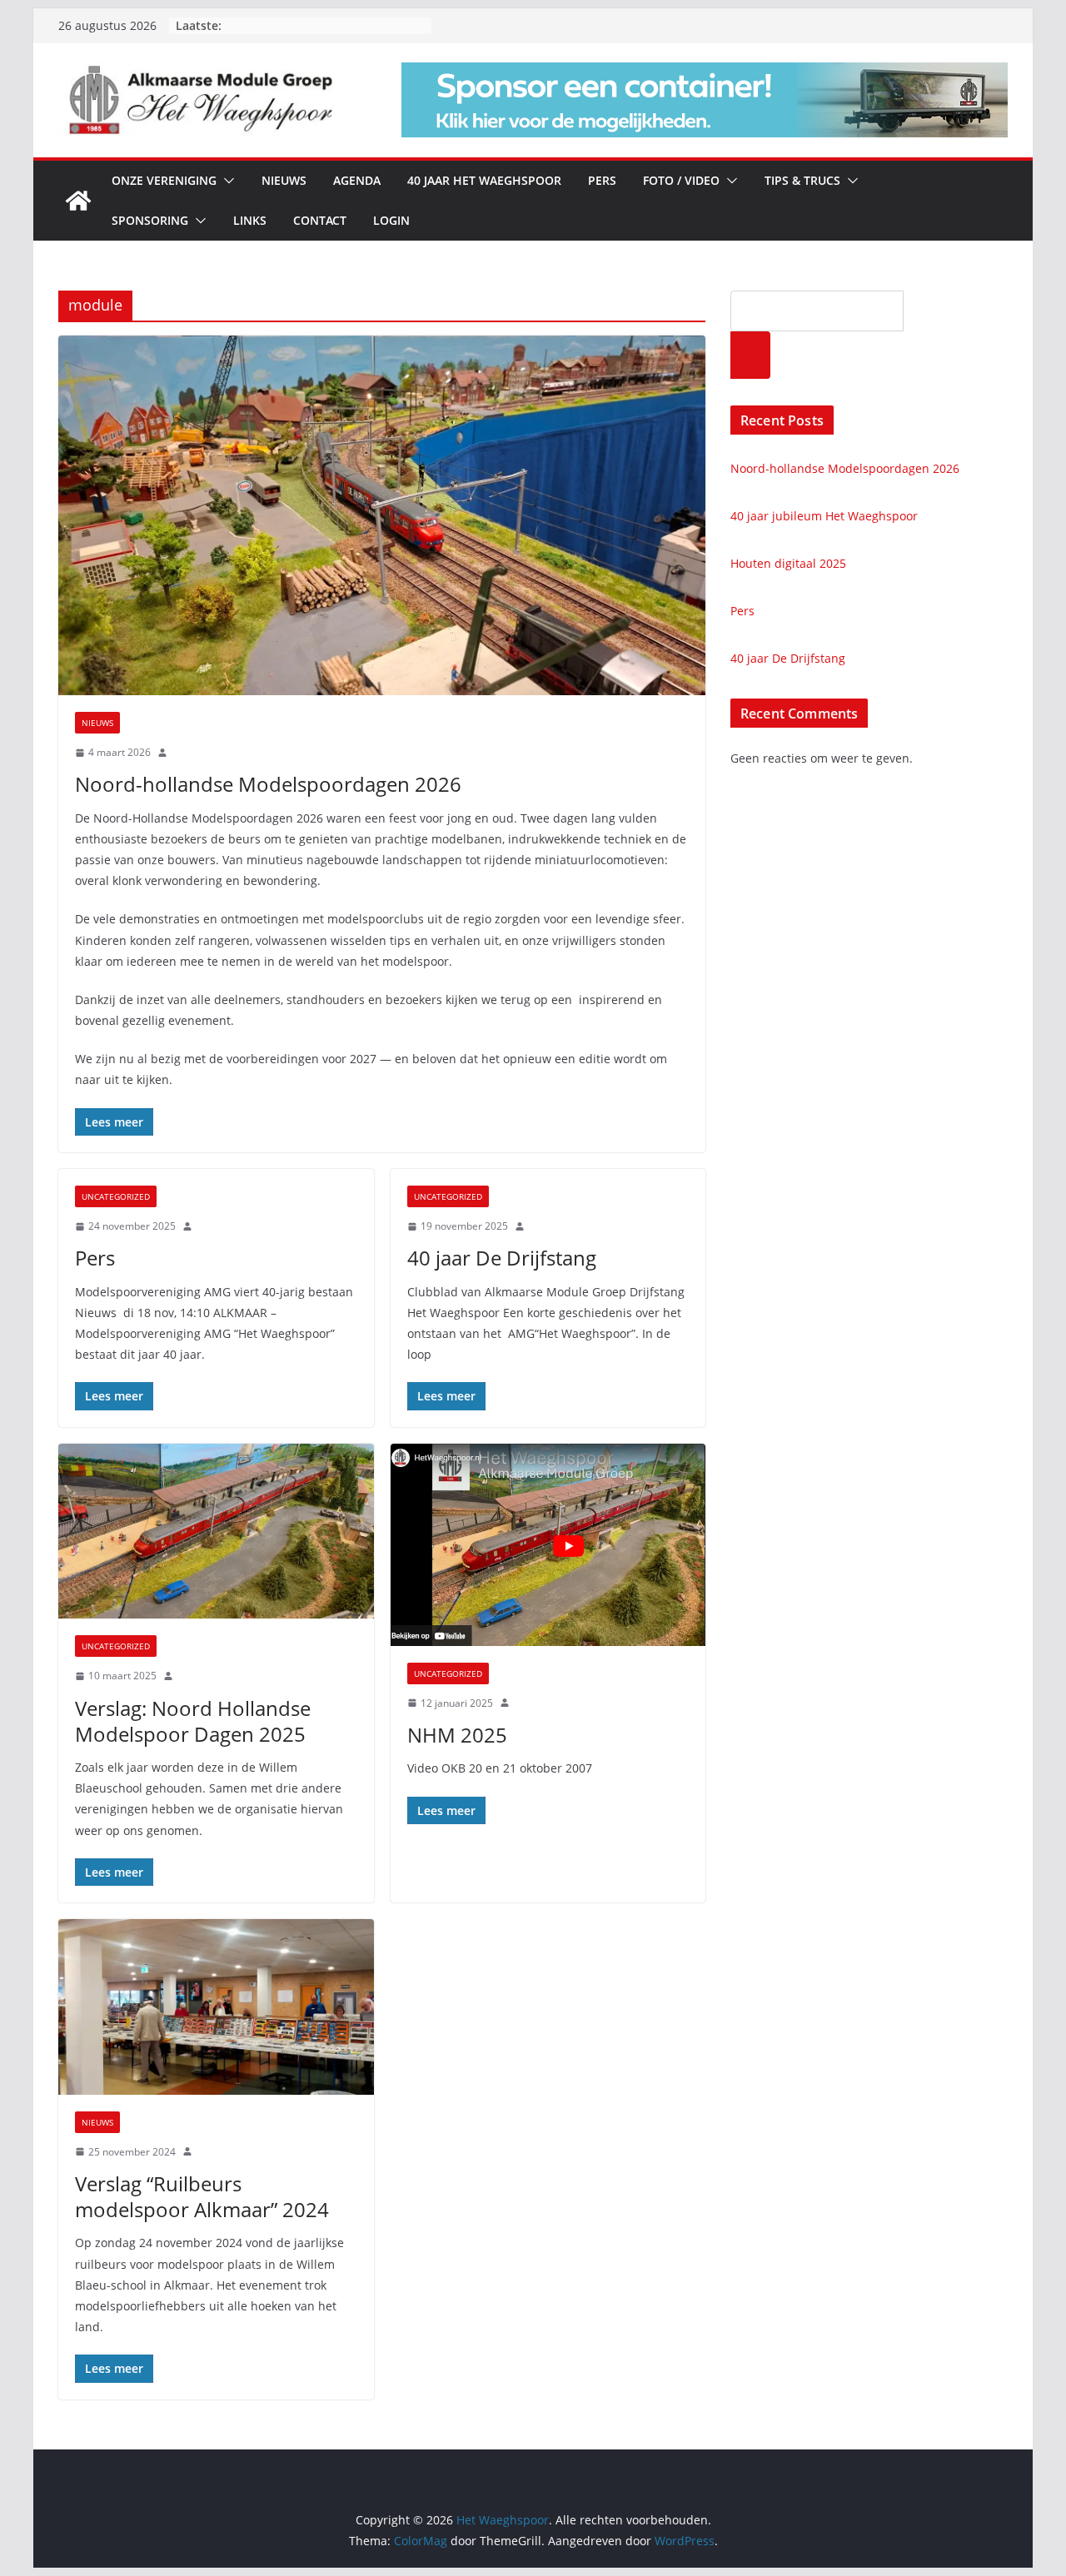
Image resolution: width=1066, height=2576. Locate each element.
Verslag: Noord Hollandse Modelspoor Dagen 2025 (193, 1721)
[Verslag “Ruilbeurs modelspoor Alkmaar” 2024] (216, 2007)
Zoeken (750, 355)
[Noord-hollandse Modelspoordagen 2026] (382, 515)
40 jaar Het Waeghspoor (484, 180)
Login (391, 220)
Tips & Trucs (802, 180)
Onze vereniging (164, 180)
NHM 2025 (457, 1735)
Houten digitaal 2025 (788, 563)
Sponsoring (150, 220)
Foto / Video (681, 180)
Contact (320, 220)
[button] (226, 181)
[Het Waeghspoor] (78, 201)
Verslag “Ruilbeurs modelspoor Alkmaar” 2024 (202, 2196)
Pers (602, 180)
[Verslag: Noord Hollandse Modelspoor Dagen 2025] (216, 1532)
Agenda (357, 180)
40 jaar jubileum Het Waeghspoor (824, 516)
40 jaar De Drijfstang (502, 1258)
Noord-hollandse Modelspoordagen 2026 (268, 784)
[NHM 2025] (548, 1545)
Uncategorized (116, 1196)
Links (250, 220)
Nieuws (284, 180)
